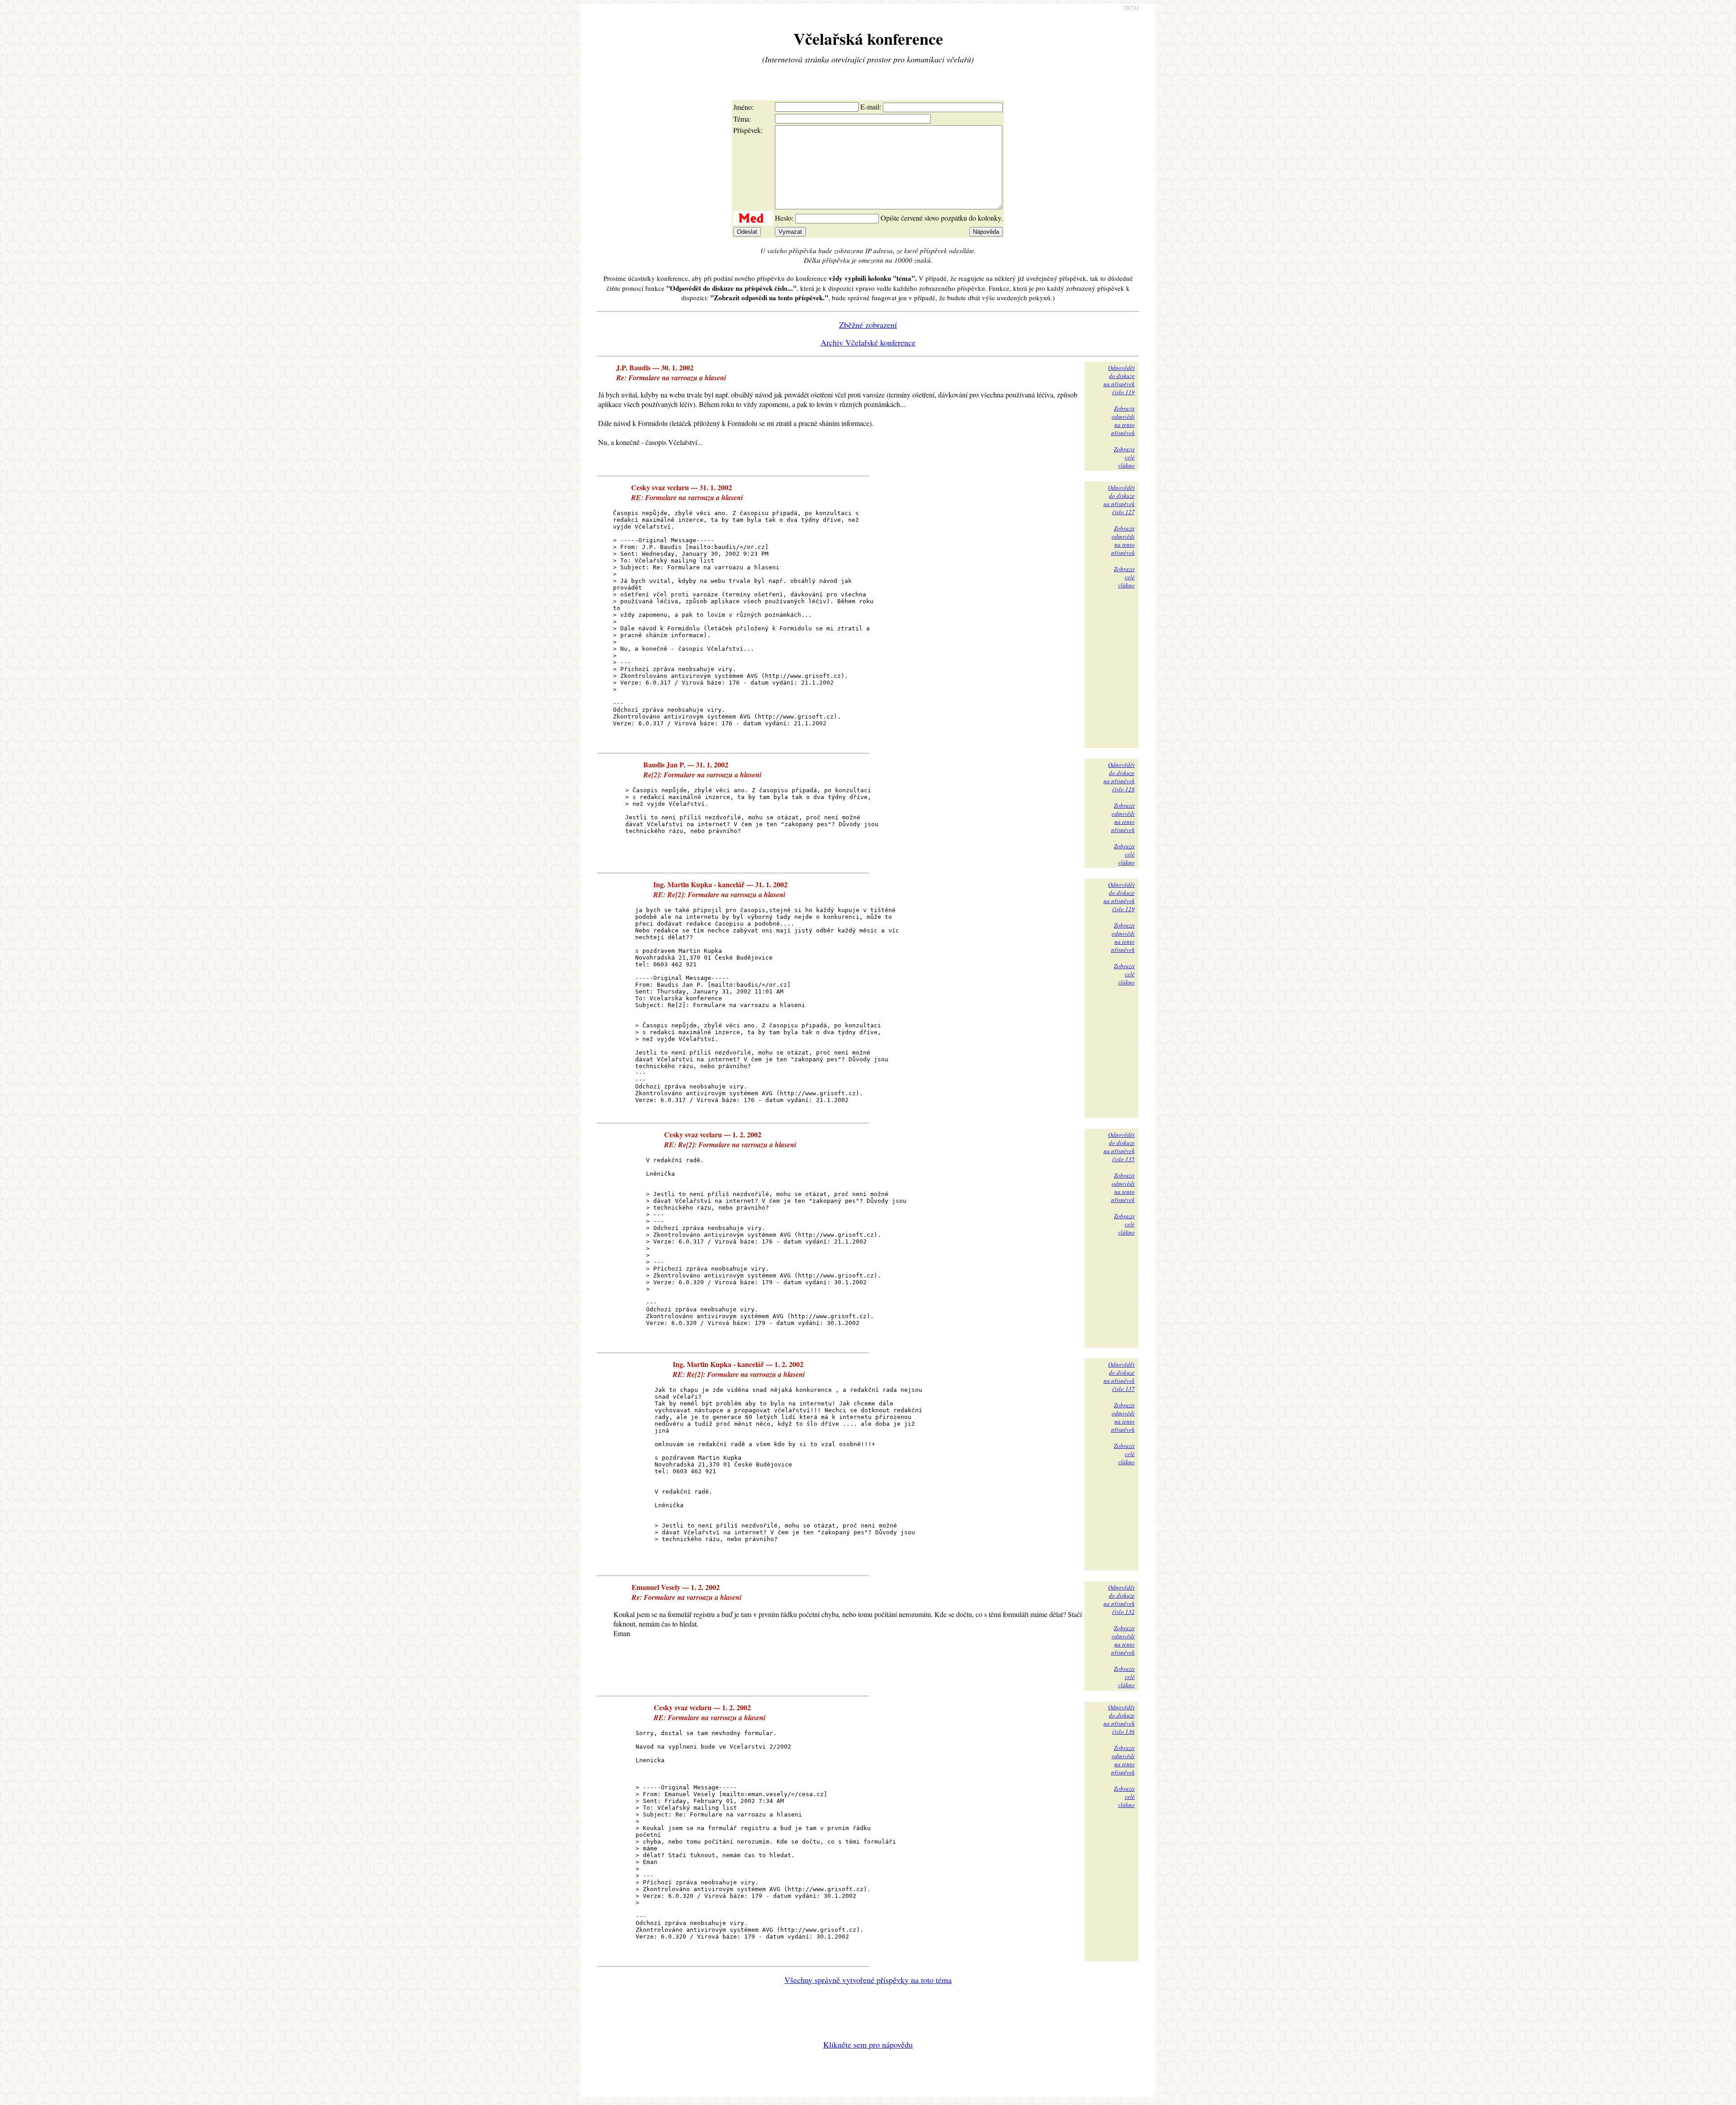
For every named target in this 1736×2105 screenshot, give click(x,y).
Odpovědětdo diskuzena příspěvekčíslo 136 (1119, 1719)
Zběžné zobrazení (868, 325)
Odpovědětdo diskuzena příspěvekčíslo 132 (1119, 1599)
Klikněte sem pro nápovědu (868, 2044)
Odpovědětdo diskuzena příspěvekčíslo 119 (1119, 380)
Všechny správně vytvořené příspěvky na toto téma (868, 1980)
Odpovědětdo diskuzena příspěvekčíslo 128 (1119, 777)
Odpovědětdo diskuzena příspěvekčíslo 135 (1119, 1147)
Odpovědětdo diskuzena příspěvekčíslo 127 (1119, 500)
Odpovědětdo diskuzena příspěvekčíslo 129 (1119, 897)
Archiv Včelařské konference (868, 342)
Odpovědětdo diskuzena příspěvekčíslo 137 (1119, 1377)
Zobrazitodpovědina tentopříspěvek (1123, 421)
